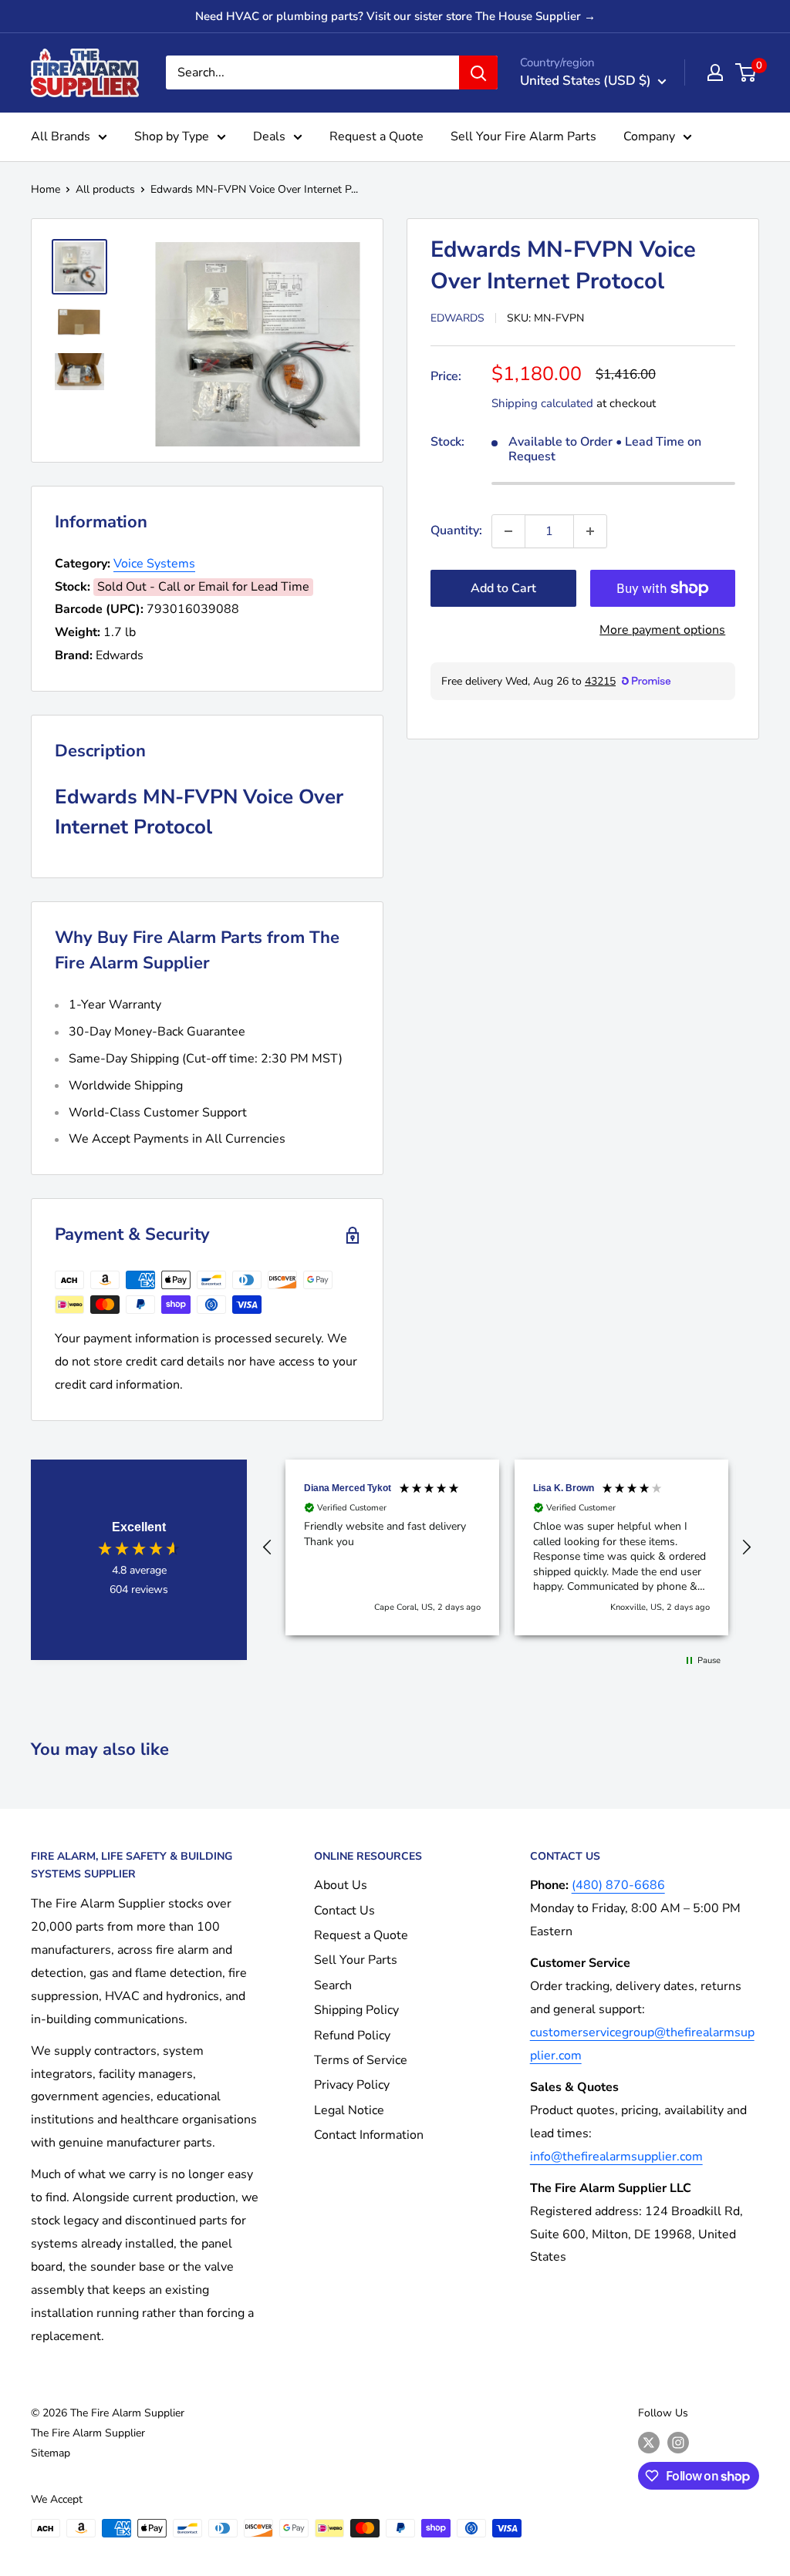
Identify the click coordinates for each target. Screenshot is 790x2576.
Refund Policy (352, 2036)
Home (46, 189)
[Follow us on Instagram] (678, 2443)
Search (333, 1985)
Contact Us (344, 1911)
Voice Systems (154, 564)
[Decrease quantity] (508, 531)
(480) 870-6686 (618, 1885)
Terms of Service (361, 2060)
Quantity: (456, 530)
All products (105, 189)
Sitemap (51, 2453)
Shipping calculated (542, 403)
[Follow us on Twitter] (649, 2443)
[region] (507, 1547)
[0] (746, 72)
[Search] (478, 72)
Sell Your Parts (356, 1960)
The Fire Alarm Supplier (88, 2433)
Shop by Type (172, 136)
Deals (269, 136)
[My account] (715, 72)
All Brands (61, 136)
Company (649, 136)
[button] (268, 1547)
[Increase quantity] (590, 531)
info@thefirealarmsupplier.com (616, 2157)
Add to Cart (503, 588)
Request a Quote (376, 136)
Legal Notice (349, 2110)
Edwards (457, 318)
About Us (341, 1885)
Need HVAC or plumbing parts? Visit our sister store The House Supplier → (395, 16)
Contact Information (369, 2135)
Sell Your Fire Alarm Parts (523, 136)
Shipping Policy (356, 2010)
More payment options (662, 630)
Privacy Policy (352, 2085)
